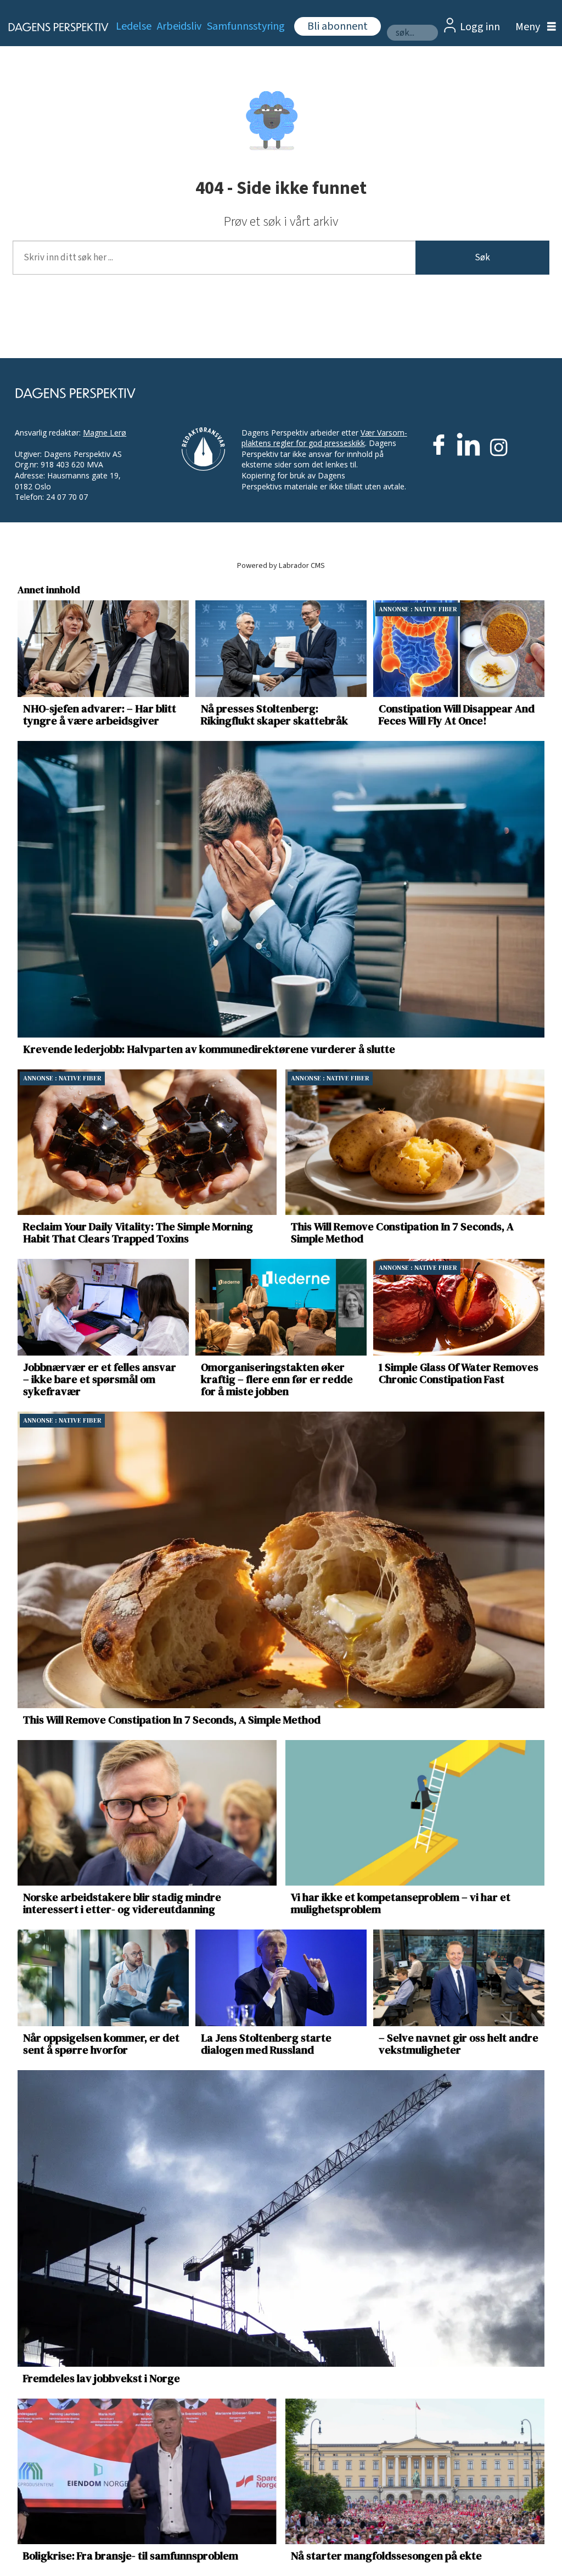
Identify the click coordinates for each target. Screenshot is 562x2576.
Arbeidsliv (179, 26)
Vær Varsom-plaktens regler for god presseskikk (324, 438)
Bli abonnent (338, 26)
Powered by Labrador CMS (281, 565)
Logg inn (480, 27)
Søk (482, 258)
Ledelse (134, 26)
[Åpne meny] (533, 27)
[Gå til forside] (52, 27)
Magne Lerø (105, 433)
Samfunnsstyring (246, 26)
